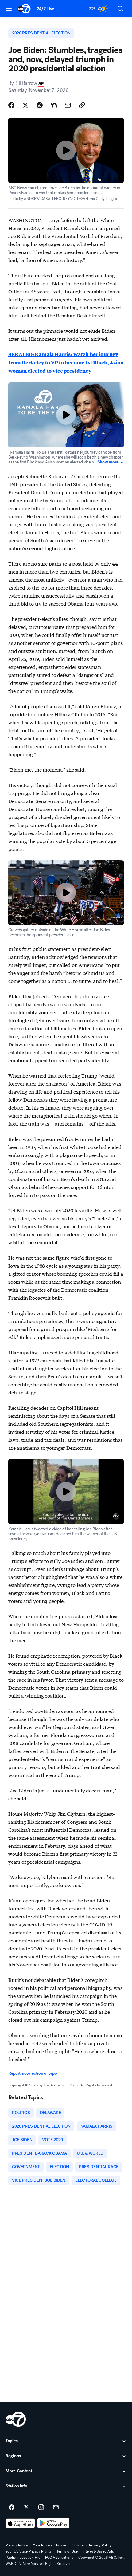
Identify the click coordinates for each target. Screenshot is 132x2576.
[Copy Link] (82, 105)
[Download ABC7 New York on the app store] (20, 2523)
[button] (9, 8)
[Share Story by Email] (68, 105)
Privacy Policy (17, 2545)
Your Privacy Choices (50, 2545)
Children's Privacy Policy (92, 2545)
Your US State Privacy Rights (29, 2551)
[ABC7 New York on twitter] (26, 2507)
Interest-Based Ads (98, 2551)
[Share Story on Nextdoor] (54, 105)
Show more (108, 462)
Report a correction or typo (33, 2073)
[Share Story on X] (25, 105)
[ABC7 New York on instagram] (41, 2507)
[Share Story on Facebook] (11, 105)
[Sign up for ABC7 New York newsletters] (56, 2507)
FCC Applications (59, 2558)
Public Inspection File (23, 2558)
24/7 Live (46, 9)
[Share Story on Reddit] (40, 105)
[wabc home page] (16, 2419)
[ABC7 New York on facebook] (12, 2507)
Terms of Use (67, 2551)
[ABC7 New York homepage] (24, 9)
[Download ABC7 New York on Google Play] (54, 2523)
